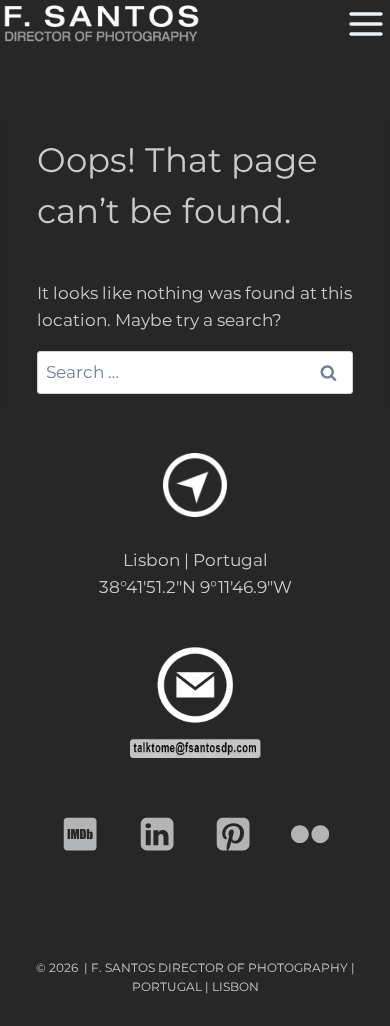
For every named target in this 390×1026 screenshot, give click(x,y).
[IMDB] (80, 834)
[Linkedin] (157, 834)
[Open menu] (364, 23)
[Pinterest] (233, 834)
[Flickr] (310, 834)
